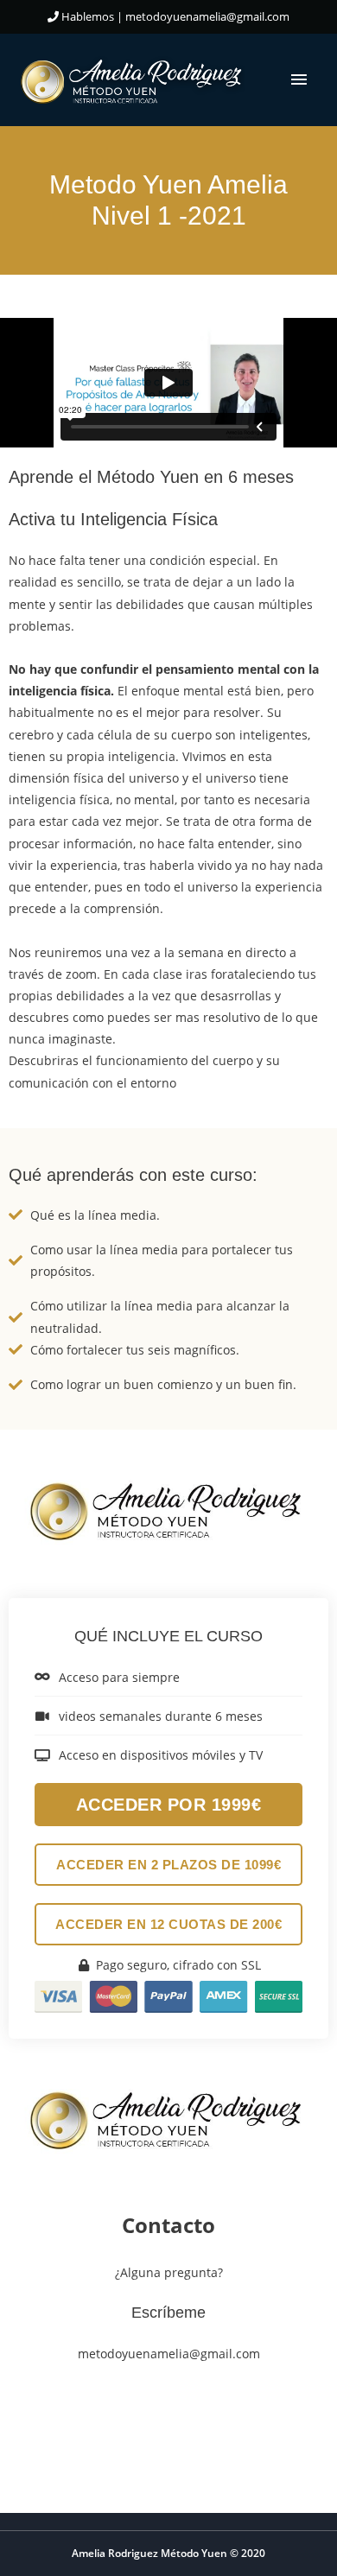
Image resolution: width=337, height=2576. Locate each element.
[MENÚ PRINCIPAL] (299, 80)
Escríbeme (168, 2313)
